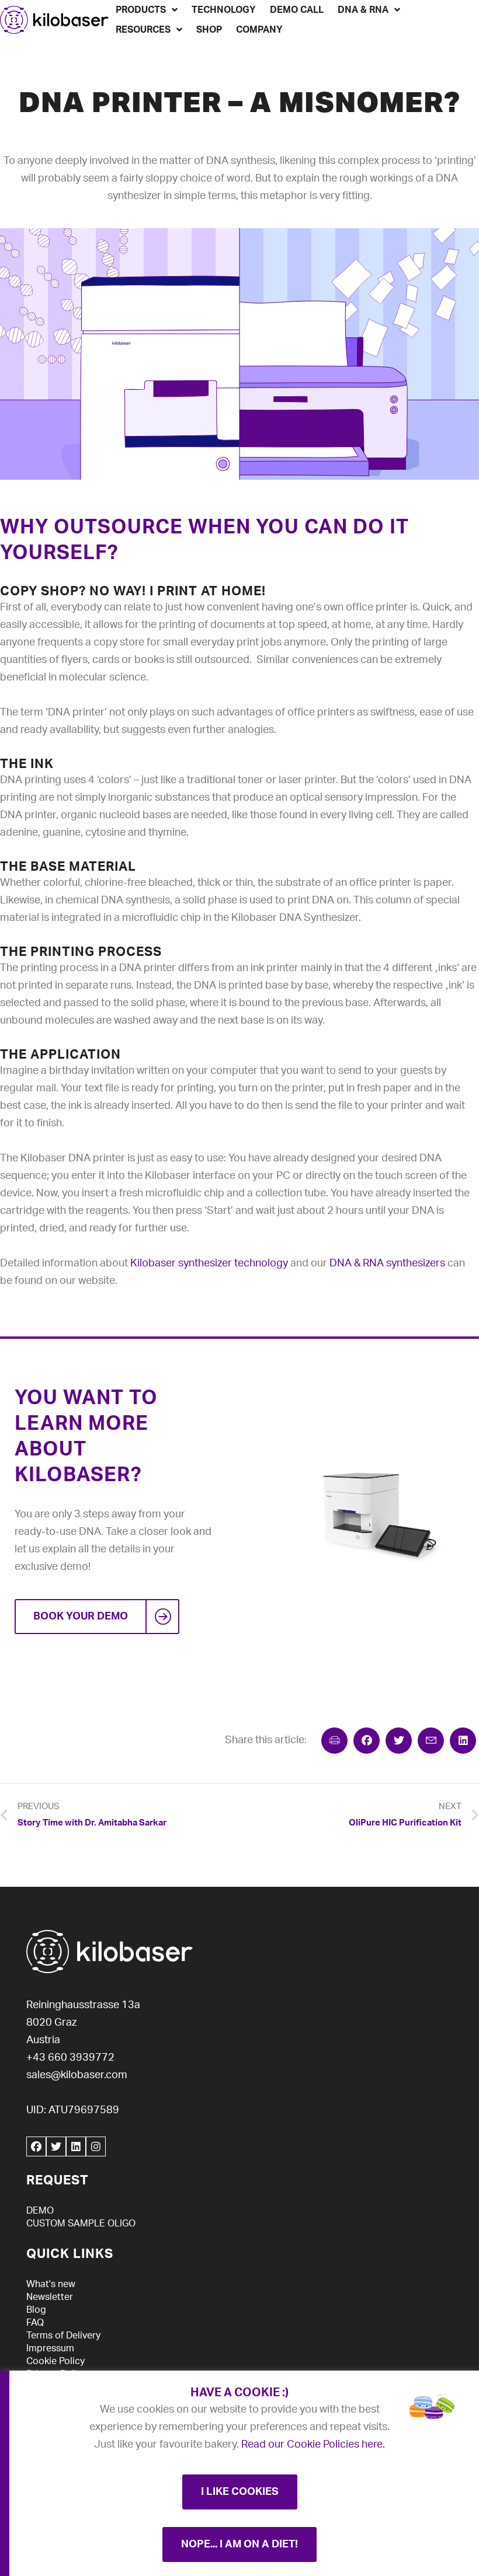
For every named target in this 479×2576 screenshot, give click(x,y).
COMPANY (259, 30)
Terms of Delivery (63, 2336)
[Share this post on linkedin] (463, 1741)
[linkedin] (76, 2146)
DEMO (40, 2211)
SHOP (209, 30)
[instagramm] (96, 2146)
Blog (36, 2310)
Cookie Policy (55, 2361)
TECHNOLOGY (224, 10)
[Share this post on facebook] (367, 1741)
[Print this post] (334, 1741)
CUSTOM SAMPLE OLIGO (81, 2224)
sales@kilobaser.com (77, 2075)
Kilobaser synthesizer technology (209, 1263)
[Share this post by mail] (431, 1741)
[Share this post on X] (399, 1741)
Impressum (50, 2348)
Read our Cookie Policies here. (313, 2445)
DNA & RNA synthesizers (387, 1263)
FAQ (35, 2323)
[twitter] (56, 2146)
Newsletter (50, 2297)
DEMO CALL (297, 10)
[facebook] (36, 2146)
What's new (51, 2284)
